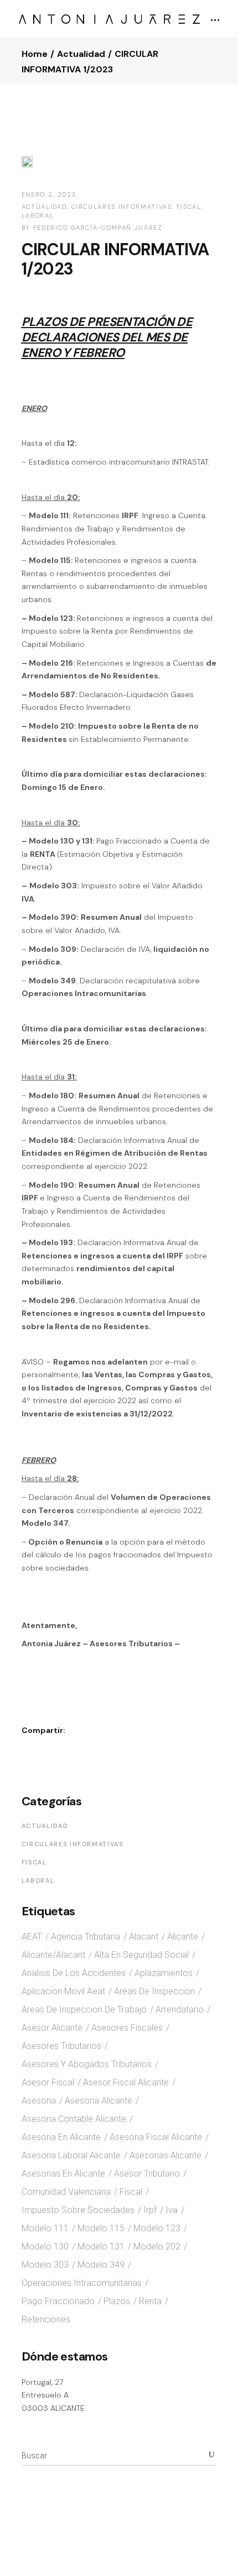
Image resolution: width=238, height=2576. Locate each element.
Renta (150, 2301)
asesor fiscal (48, 2082)
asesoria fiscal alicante (156, 2137)
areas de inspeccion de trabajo (84, 2009)
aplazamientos (164, 1973)
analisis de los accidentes (74, 1973)
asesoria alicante (99, 2101)
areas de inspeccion (154, 1991)
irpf (150, 2210)
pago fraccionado (58, 2301)
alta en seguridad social (141, 1955)
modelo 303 (45, 2265)
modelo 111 (45, 2228)
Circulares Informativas (122, 207)
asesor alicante (52, 2028)
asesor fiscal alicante (126, 2082)
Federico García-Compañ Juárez (98, 228)
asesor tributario (147, 2174)
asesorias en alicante (63, 2174)
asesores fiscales (127, 2028)
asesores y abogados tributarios (87, 2064)
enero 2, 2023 (49, 194)
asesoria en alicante (61, 2137)
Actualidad (81, 54)
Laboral (38, 215)
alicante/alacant (53, 1955)
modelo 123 (157, 2228)
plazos (117, 2301)
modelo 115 (101, 2228)
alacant (144, 1937)
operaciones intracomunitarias (82, 2283)
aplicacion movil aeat (63, 1991)
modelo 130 (45, 2246)
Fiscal (189, 207)
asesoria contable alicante (74, 2119)
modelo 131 (101, 2246)
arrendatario (180, 2009)
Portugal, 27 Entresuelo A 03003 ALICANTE (53, 2395)
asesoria (39, 2101)
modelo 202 (157, 2246)
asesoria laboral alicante (71, 2155)
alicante (183, 1937)
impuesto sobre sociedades (78, 2210)
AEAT (32, 1937)
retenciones (46, 2319)
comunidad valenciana (66, 2192)
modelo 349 (101, 2265)
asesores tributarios (61, 2046)
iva (172, 2210)
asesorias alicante (165, 2155)
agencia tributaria (86, 1937)
